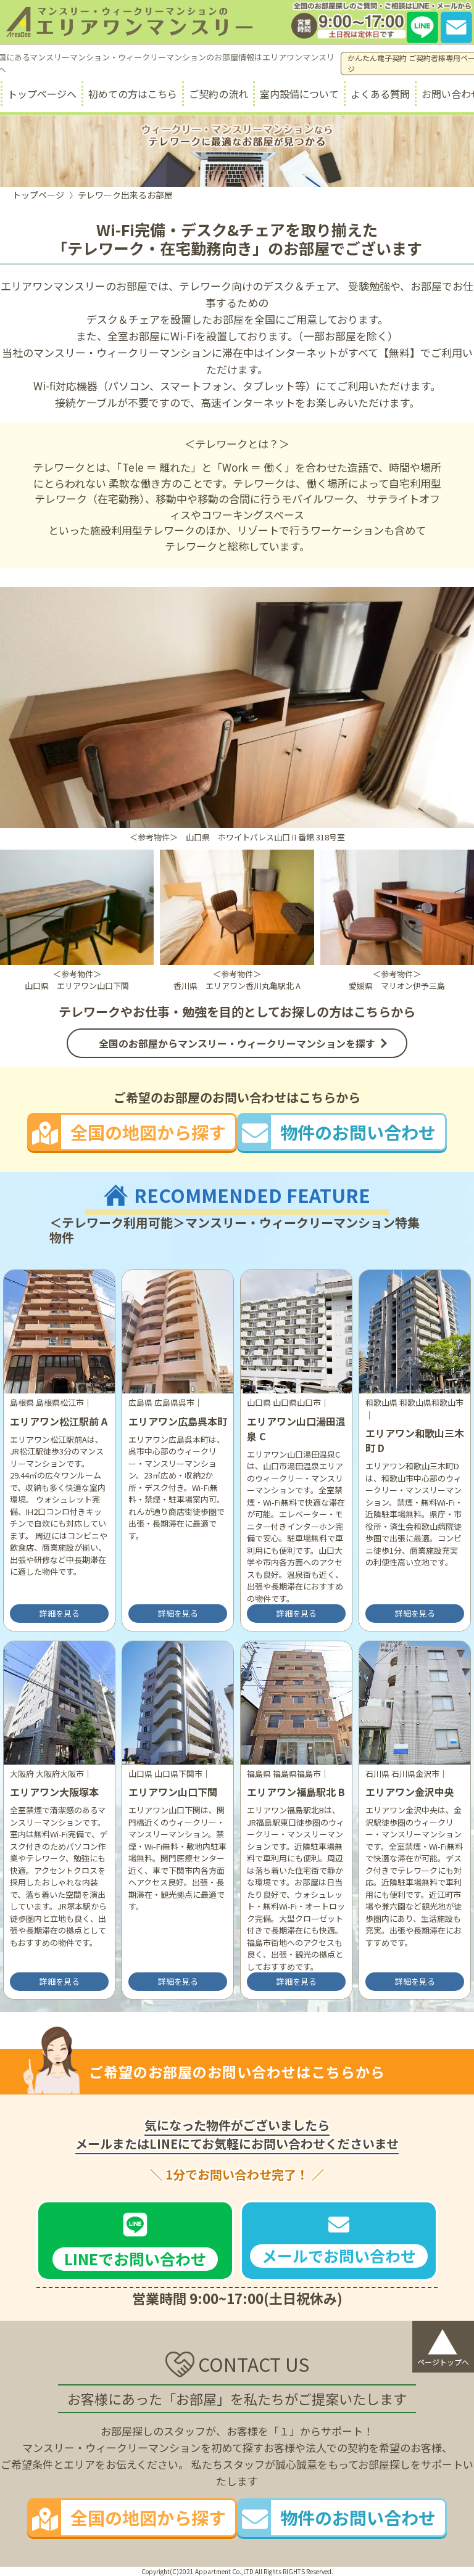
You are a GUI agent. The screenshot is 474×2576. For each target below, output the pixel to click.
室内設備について (299, 94)
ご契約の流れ (218, 94)
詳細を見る (60, 1613)
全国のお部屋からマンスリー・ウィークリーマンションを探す (237, 1043)
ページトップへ (443, 2344)
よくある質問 (380, 94)
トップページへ (42, 94)
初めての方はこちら (133, 94)
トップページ (38, 195)
